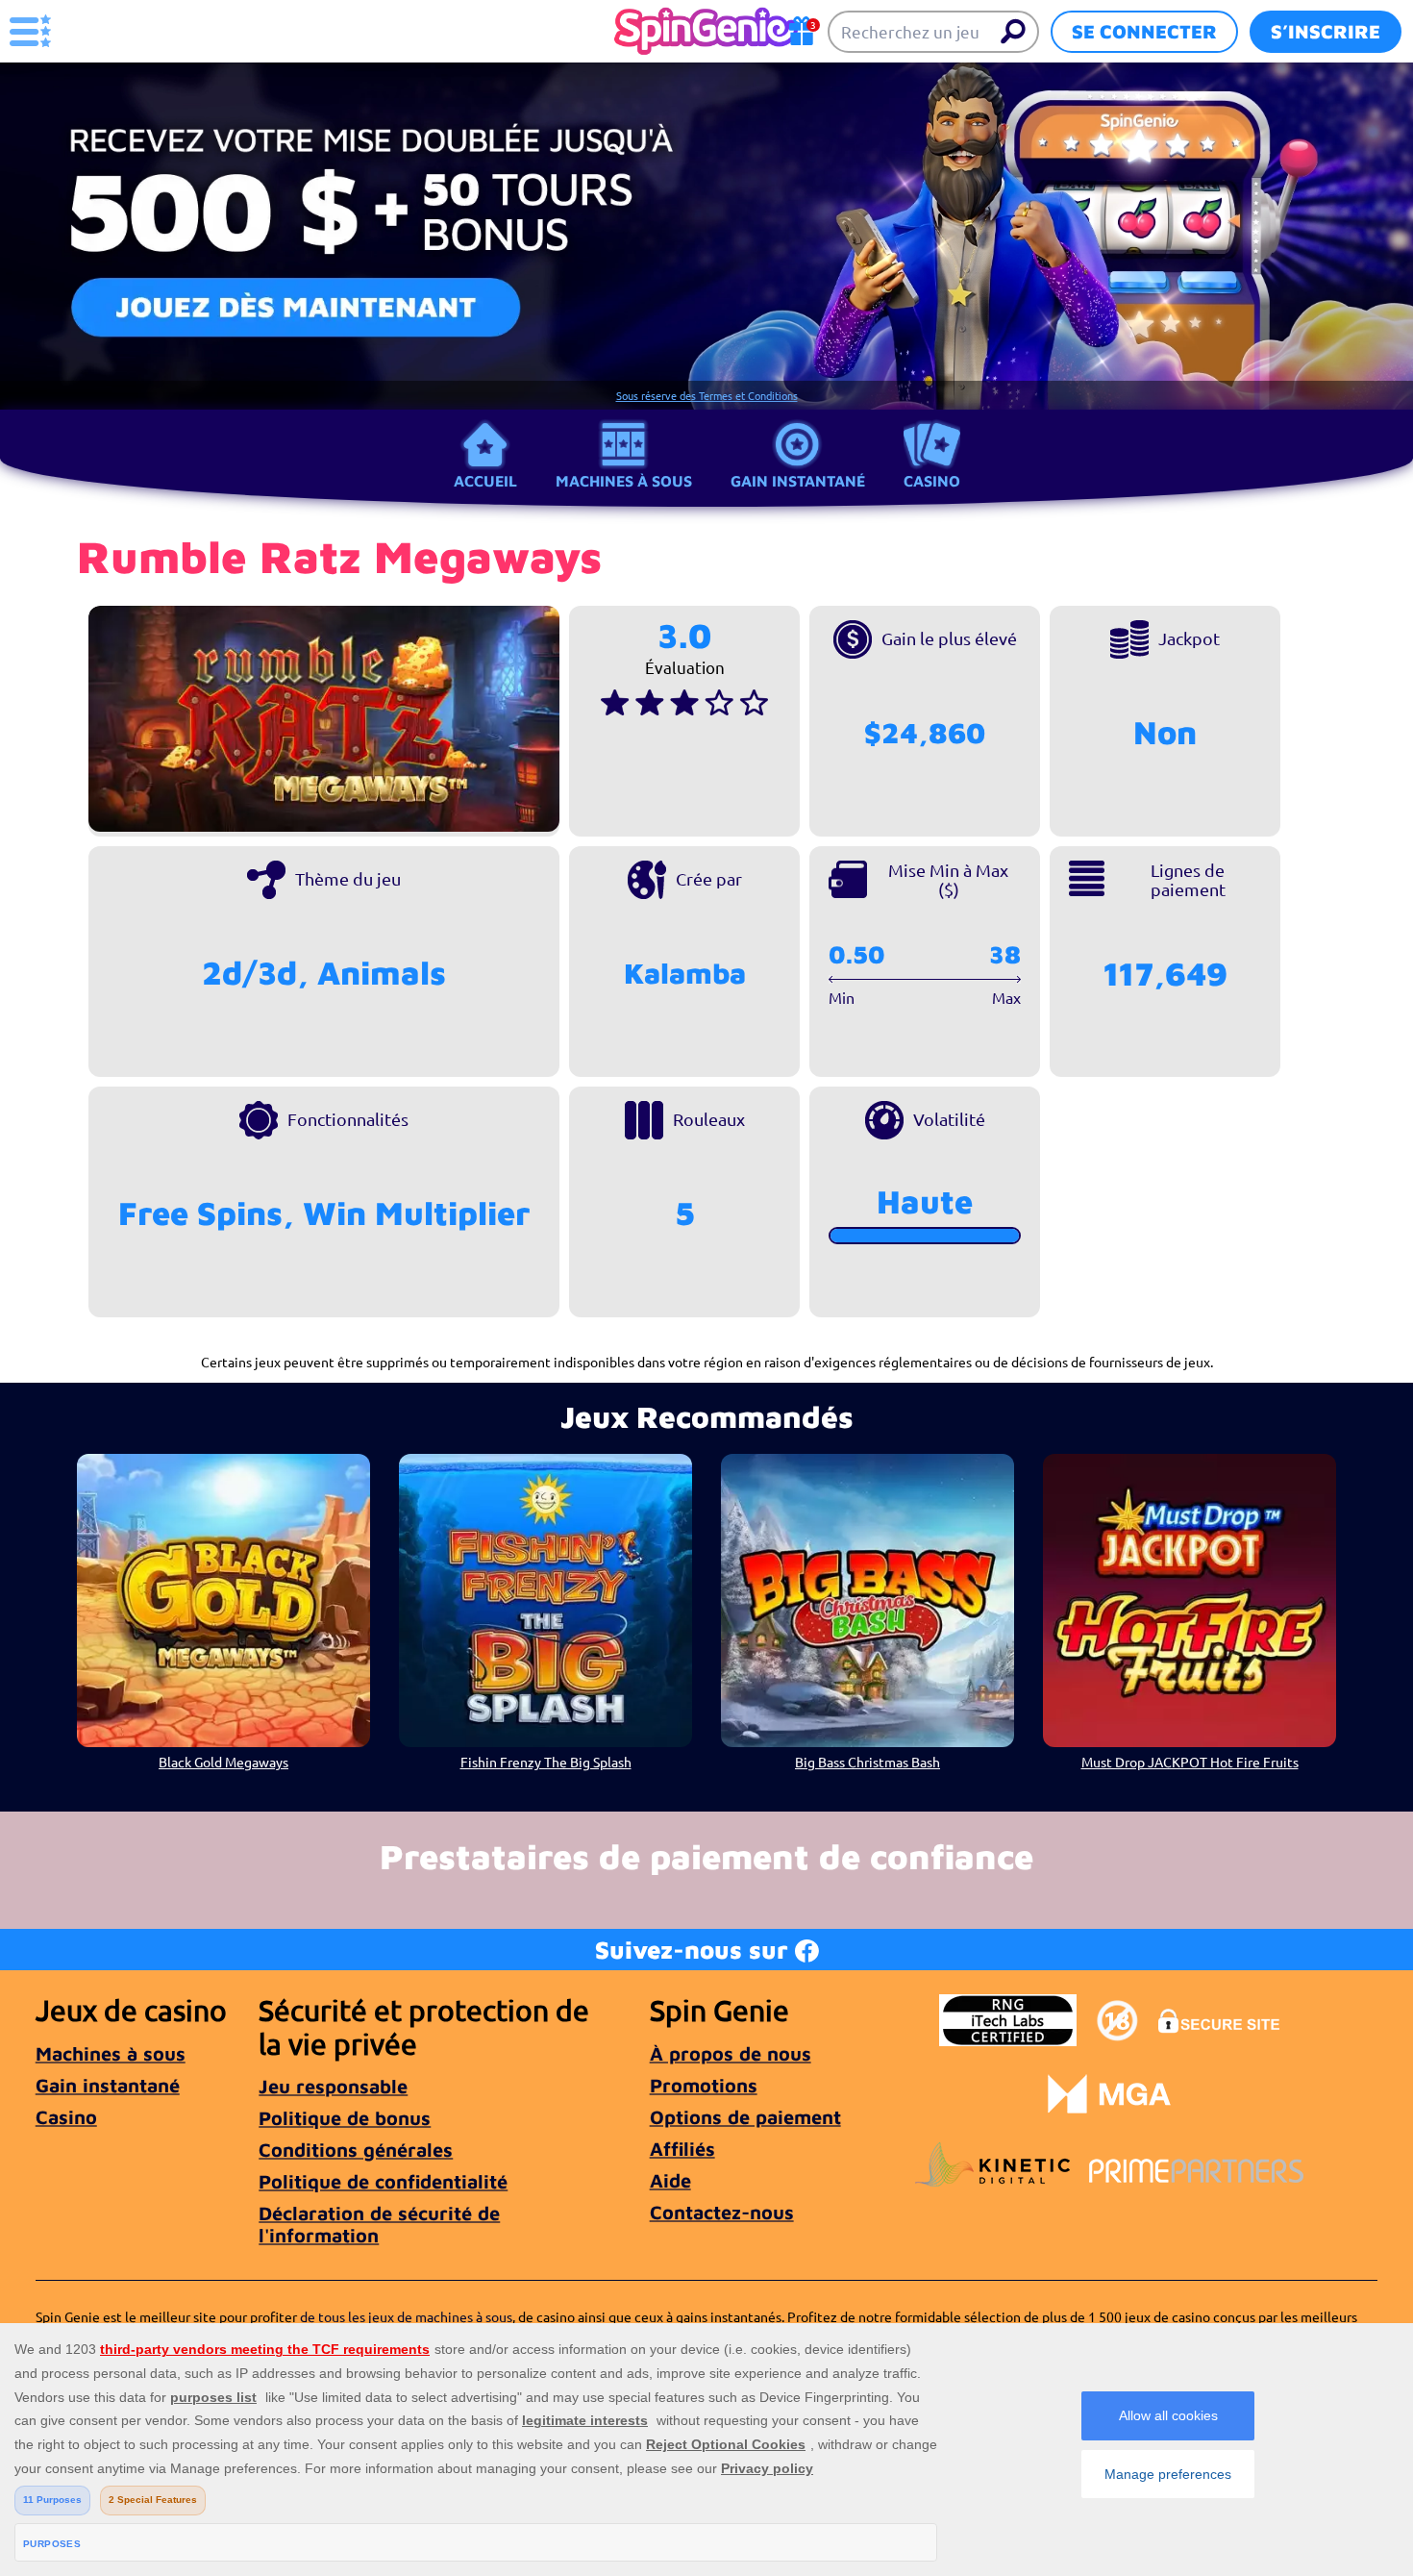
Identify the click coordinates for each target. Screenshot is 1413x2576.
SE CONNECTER (1144, 31)
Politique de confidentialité (383, 2181)
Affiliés (682, 2149)
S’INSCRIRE (1326, 31)
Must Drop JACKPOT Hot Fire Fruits (1190, 1762)
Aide (670, 2180)
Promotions (704, 2085)
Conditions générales (356, 2150)
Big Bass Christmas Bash (868, 1762)
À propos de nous (731, 2053)
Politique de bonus (345, 2118)
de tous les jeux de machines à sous (406, 2316)
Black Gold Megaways (223, 1762)
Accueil (485, 481)
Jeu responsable (333, 2086)
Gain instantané (798, 481)
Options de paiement (745, 2117)
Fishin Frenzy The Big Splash (546, 1762)
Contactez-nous (722, 2212)
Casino (932, 481)
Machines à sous (624, 481)
